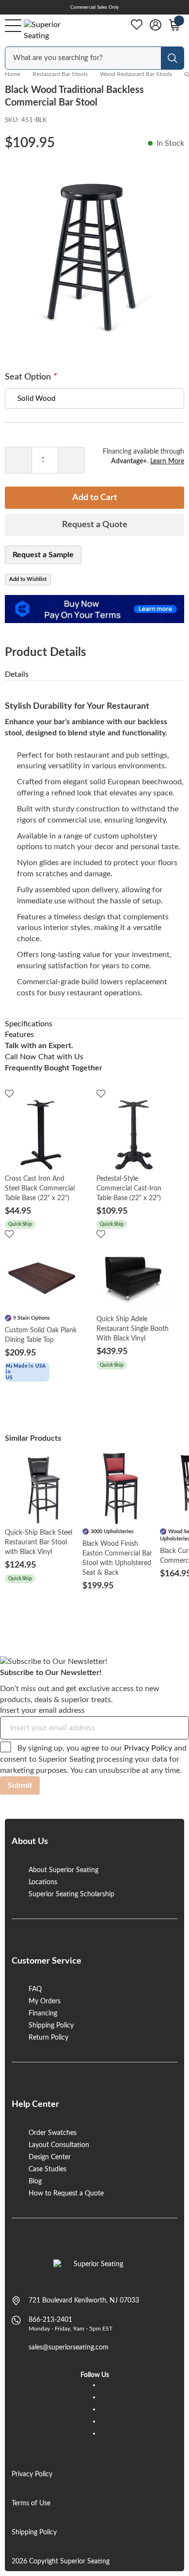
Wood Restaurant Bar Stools (136, 74)
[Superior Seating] (51, 30)
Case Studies (47, 2169)
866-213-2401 (50, 2320)
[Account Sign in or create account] (156, 25)
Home (13, 74)
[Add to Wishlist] (9, 1093)
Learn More (167, 461)
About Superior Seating (63, 1870)
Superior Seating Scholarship (71, 1894)
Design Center (50, 2157)
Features (19, 1035)
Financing (43, 2013)
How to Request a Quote (66, 2194)
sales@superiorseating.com (69, 2347)
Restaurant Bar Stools (60, 74)
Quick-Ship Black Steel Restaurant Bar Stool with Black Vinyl (39, 1542)
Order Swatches (53, 2133)
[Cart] (174, 25)
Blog (35, 2181)
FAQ (35, 1989)
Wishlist (137, 25)
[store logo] (95, 2269)
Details (17, 674)
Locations (43, 1882)
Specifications (29, 1024)
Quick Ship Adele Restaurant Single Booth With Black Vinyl (133, 1329)
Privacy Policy (148, 1748)
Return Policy (48, 2038)
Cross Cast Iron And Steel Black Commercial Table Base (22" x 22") (40, 1189)
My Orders (45, 2001)
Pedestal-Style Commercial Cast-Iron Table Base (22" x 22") (129, 1189)
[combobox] (84, 58)
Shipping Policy (51, 2026)
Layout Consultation (59, 2145)
